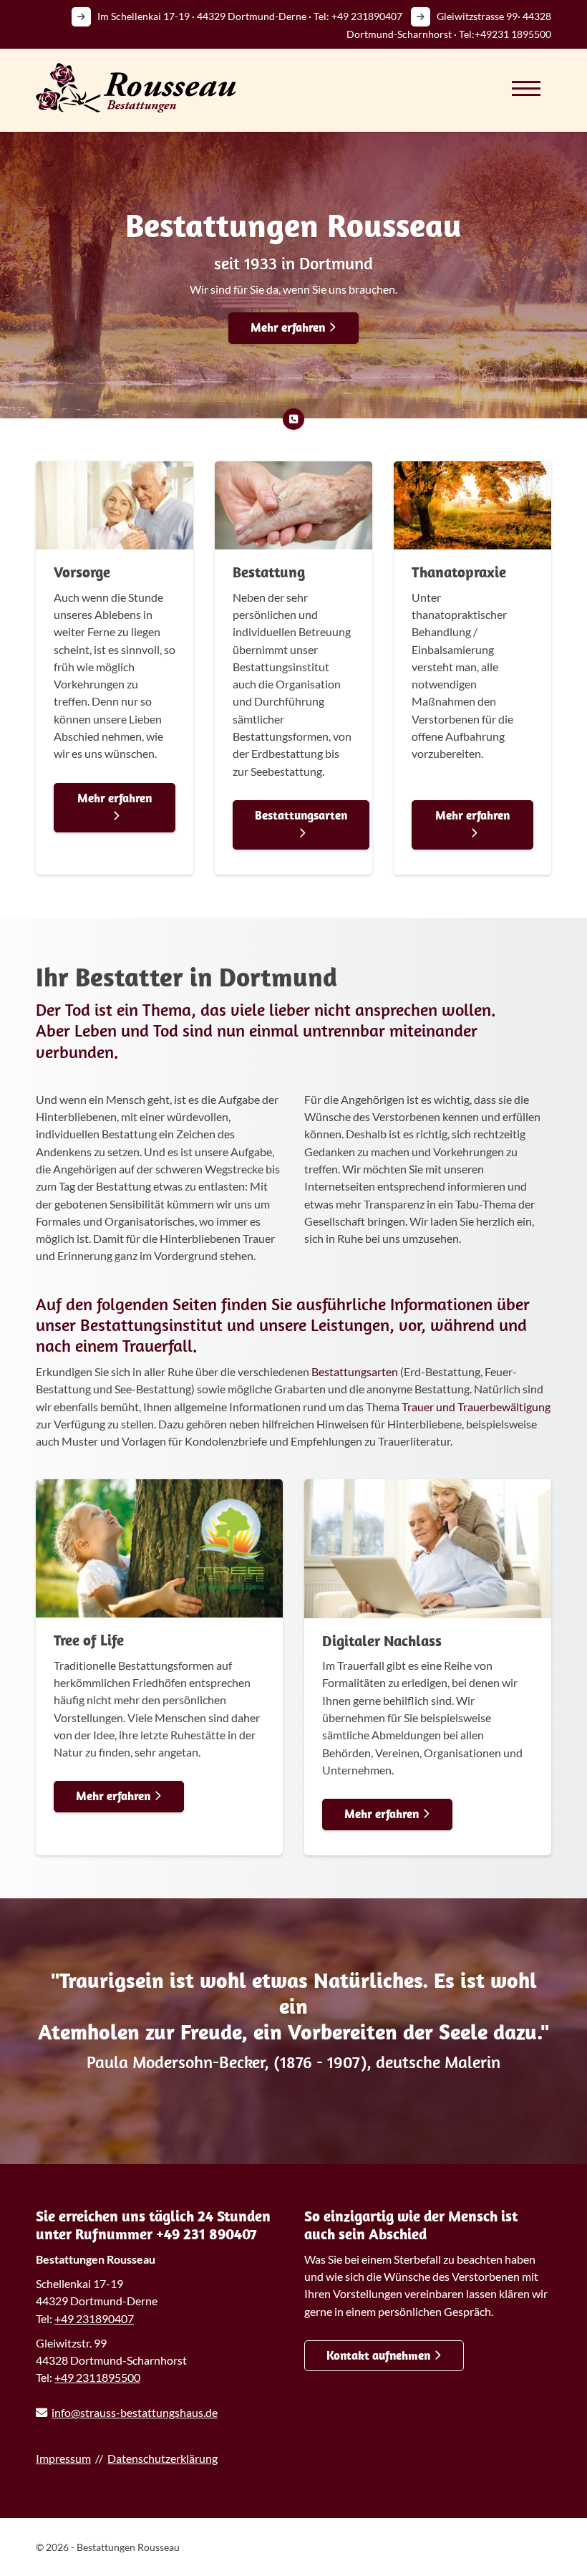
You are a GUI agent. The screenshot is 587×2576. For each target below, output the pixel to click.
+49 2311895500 (97, 2377)
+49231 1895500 (513, 34)
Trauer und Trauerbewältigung (476, 1407)
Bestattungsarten (301, 815)
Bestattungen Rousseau (293, 225)
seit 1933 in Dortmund (293, 263)
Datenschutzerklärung (162, 2458)
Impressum (63, 2458)
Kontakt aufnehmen (378, 2355)
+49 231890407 (367, 16)
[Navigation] (526, 88)
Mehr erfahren (288, 327)
